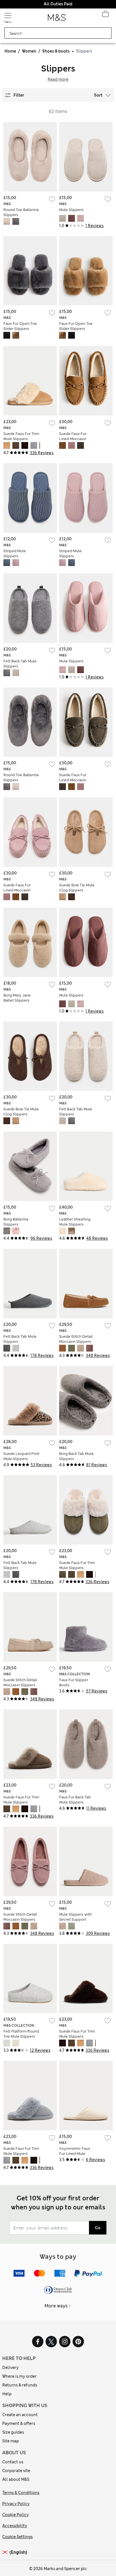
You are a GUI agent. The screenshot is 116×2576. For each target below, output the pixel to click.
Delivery (10, 2368)
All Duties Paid (58, 4)
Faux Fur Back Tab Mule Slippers (75, 1800)
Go (98, 2228)
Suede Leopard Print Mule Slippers (21, 1456)
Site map (11, 2441)
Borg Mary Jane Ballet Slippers (17, 998)
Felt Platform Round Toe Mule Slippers (21, 2034)
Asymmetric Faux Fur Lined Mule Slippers (75, 2154)
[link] (6, 2552)
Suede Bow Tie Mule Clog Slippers (77, 888)
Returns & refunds (20, 2385)
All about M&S (16, 2479)
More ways (56, 2306)
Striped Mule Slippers (15, 553)
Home (10, 51)
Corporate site (16, 2471)
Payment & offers (19, 2423)
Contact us (13, 2462)
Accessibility (15, 2526)
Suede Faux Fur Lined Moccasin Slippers (73, 439)
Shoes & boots (56, 51)
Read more (58, 79)
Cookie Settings (17, 2537)
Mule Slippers (71, 210)
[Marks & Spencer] (57, 19)
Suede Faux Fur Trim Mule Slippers (21, 436)
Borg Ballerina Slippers (16, 1222)
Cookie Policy (15, 2515)
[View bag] (105, 15)
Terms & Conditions (21, 2493)
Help (7, 2394)
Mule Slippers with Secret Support (75, 1917)
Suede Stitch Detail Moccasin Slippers (76, 1339)
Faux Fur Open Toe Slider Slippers (20, 326)
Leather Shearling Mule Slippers (75, 1222)
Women (29, 51)
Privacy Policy (16, 2504)
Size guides (13, 2432)
